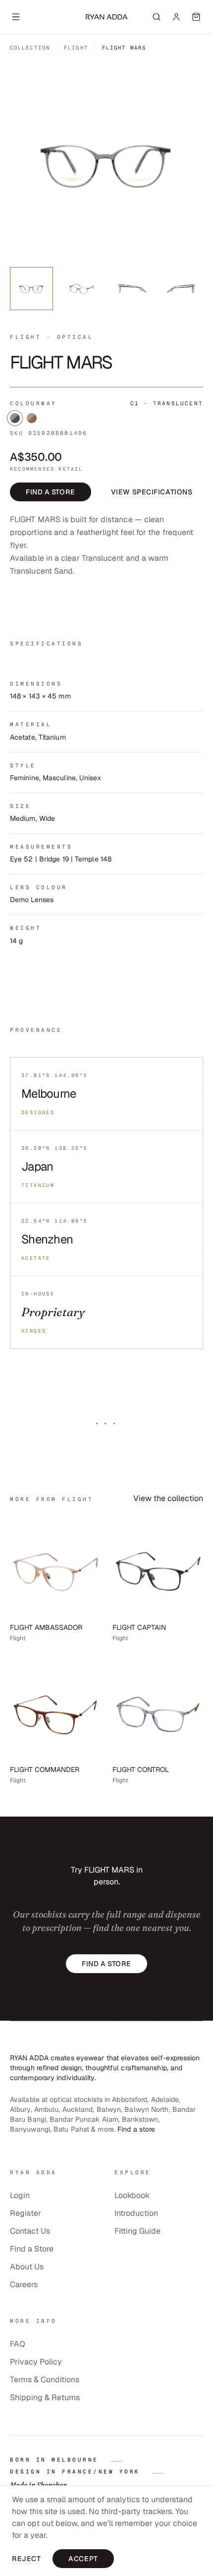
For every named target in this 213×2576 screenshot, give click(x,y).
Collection (30, 48)
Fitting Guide (137, 2231)
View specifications (152, 491)
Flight (76, 48)
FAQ (18, 2344)
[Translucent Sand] (32, 418)
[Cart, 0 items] (196, 17)
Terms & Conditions (45, 2380)
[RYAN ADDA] (106, 17)
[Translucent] (15, 418)
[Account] (176, 17)
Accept (83, 2559)
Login (20, 2195)
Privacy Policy (36, 2362)
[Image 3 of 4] (132, 289)
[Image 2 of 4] (81, 289)
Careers (24, 2284)
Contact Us (30, 2231)
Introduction (136, 2213)
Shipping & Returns (45, 2397)
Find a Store (32, 2249)
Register (26, 2213)
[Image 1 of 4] (31, 289)
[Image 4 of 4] (182, 289)
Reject (26, 2559)
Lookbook (132, 2195)
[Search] (157, 17)
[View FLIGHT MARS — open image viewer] (106, 162)
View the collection (168, 1498)
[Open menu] (16, 17)
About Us (27, 2267)
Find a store (51, 491)
